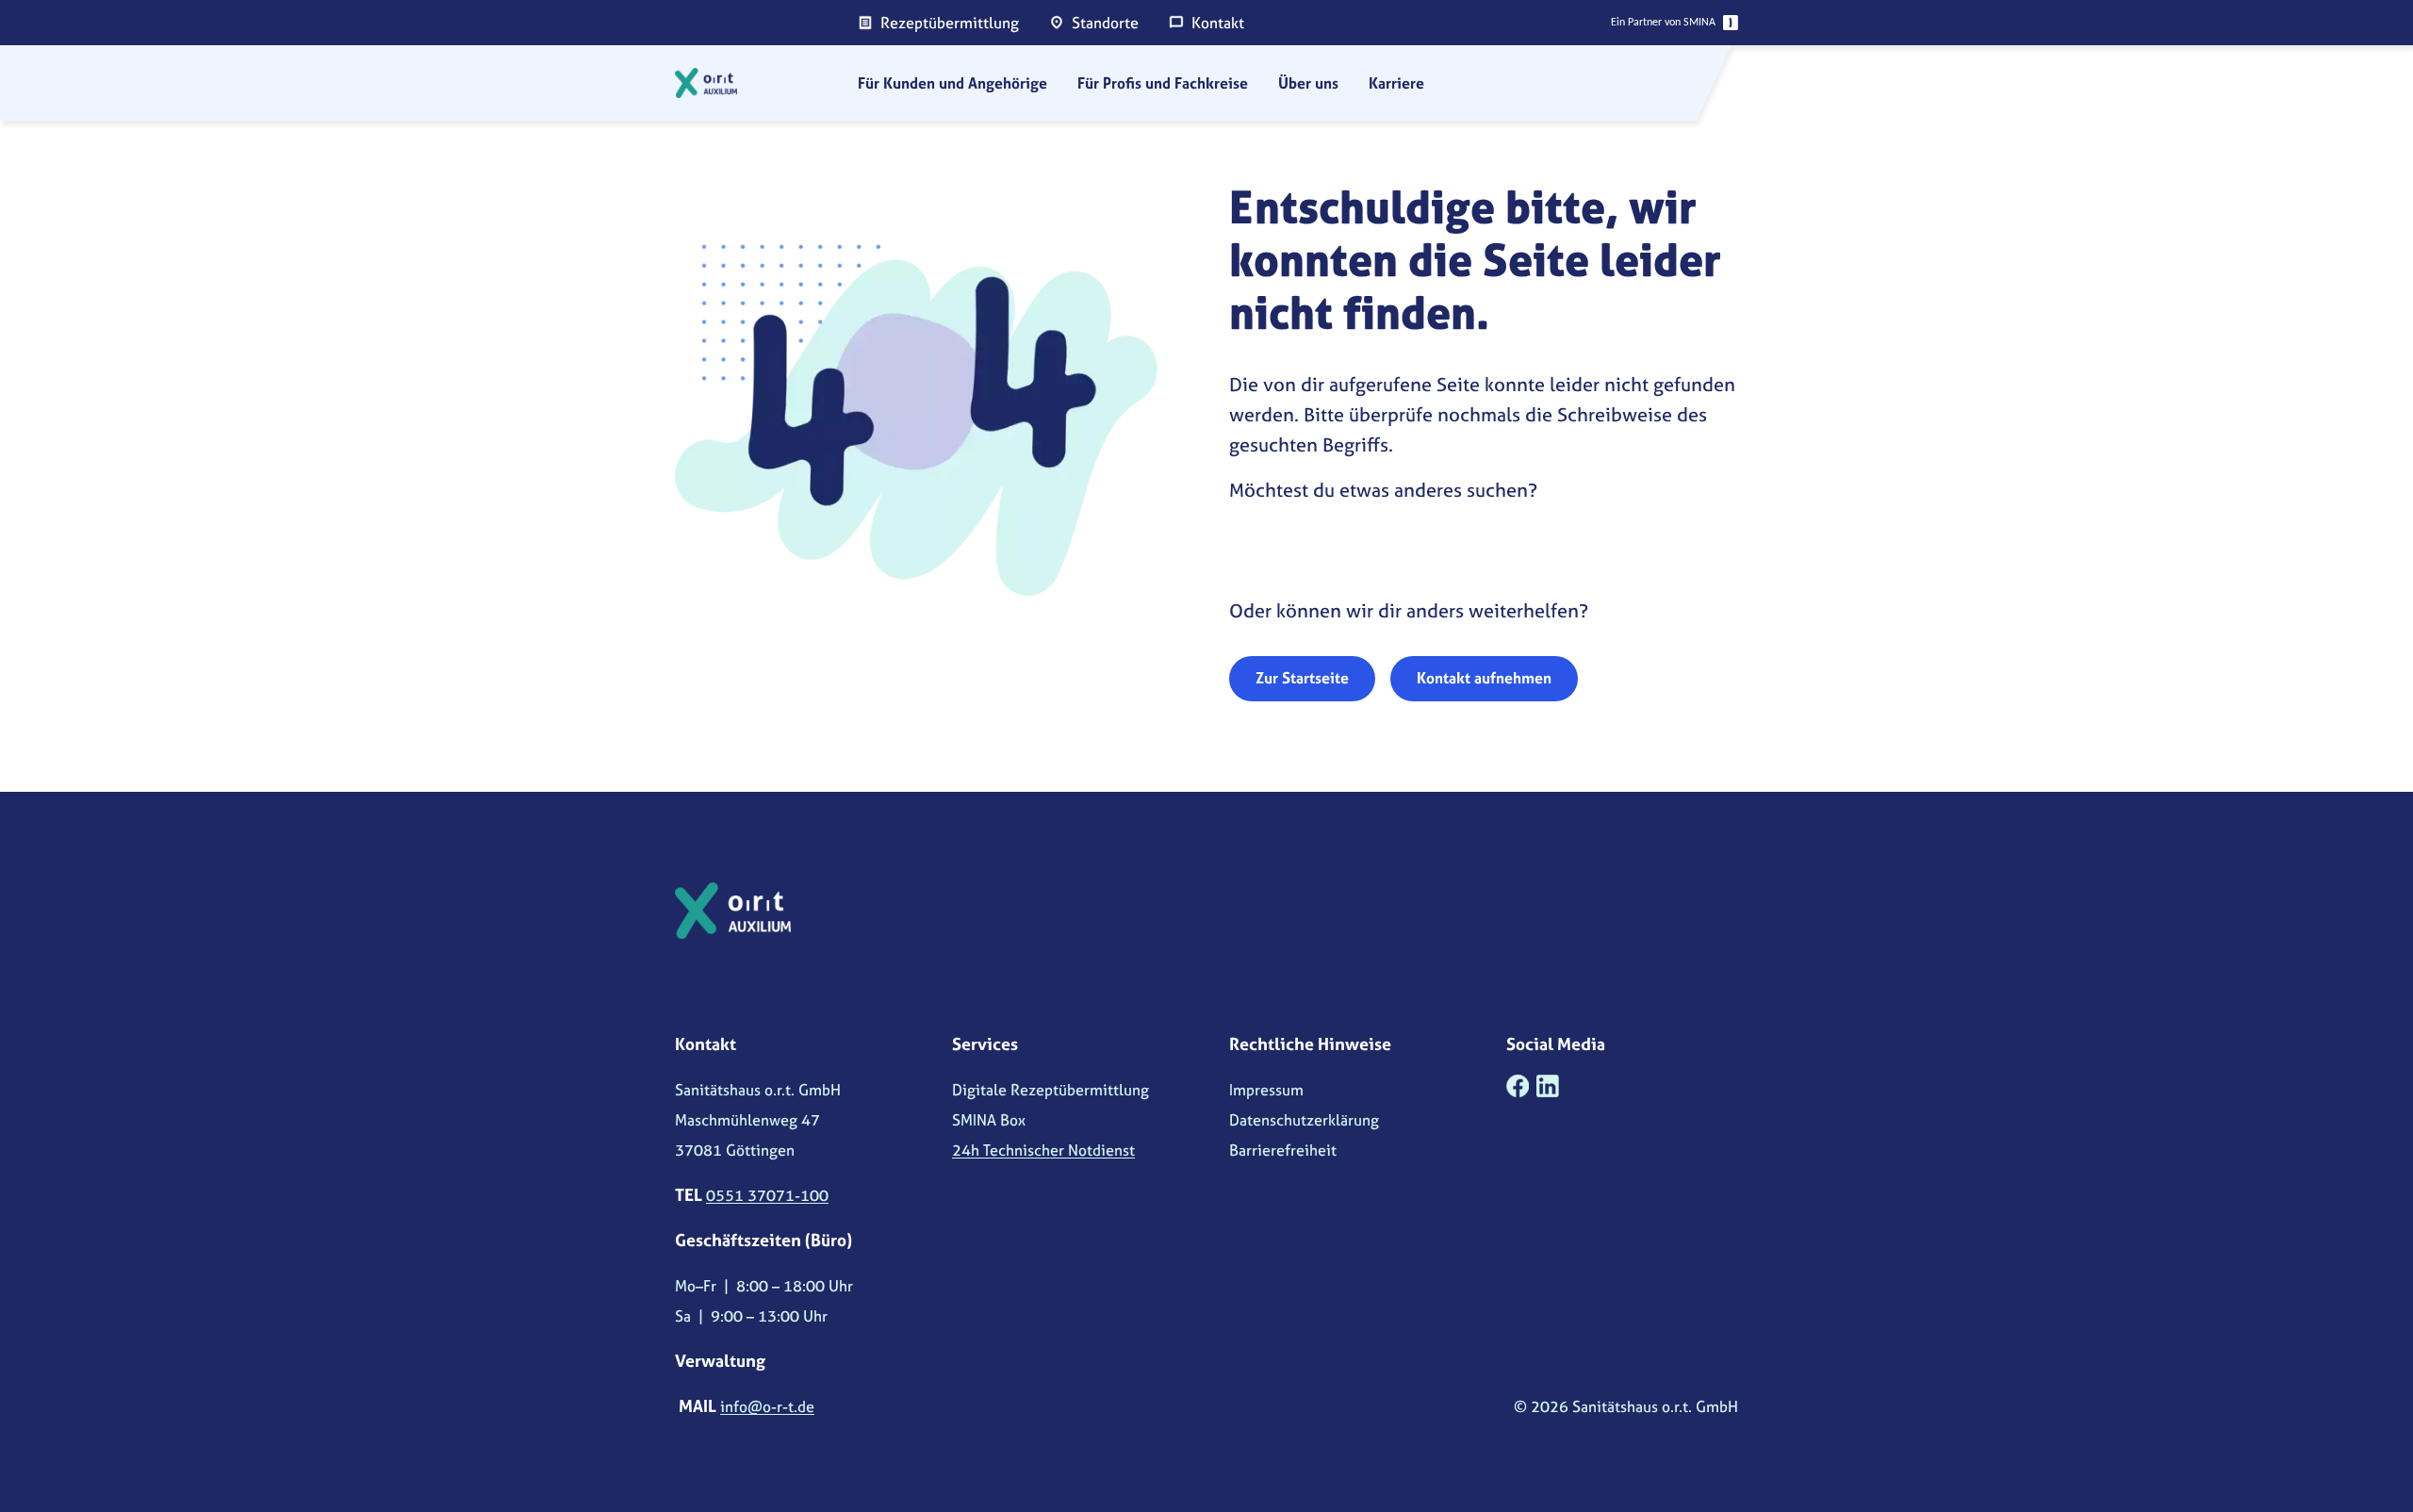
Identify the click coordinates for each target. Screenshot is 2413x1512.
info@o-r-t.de (767, 1406)
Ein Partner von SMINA (1663, 23)
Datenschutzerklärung (1304, 1120)
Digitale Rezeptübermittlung (1051, 1090)
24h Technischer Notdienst (1043, 1150)
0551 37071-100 (767, 1195)
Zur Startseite (1302, 678)
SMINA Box (989, 1120)
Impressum (1266, 1090)
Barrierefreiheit (1283, 1150)
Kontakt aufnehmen (1484, 678)
